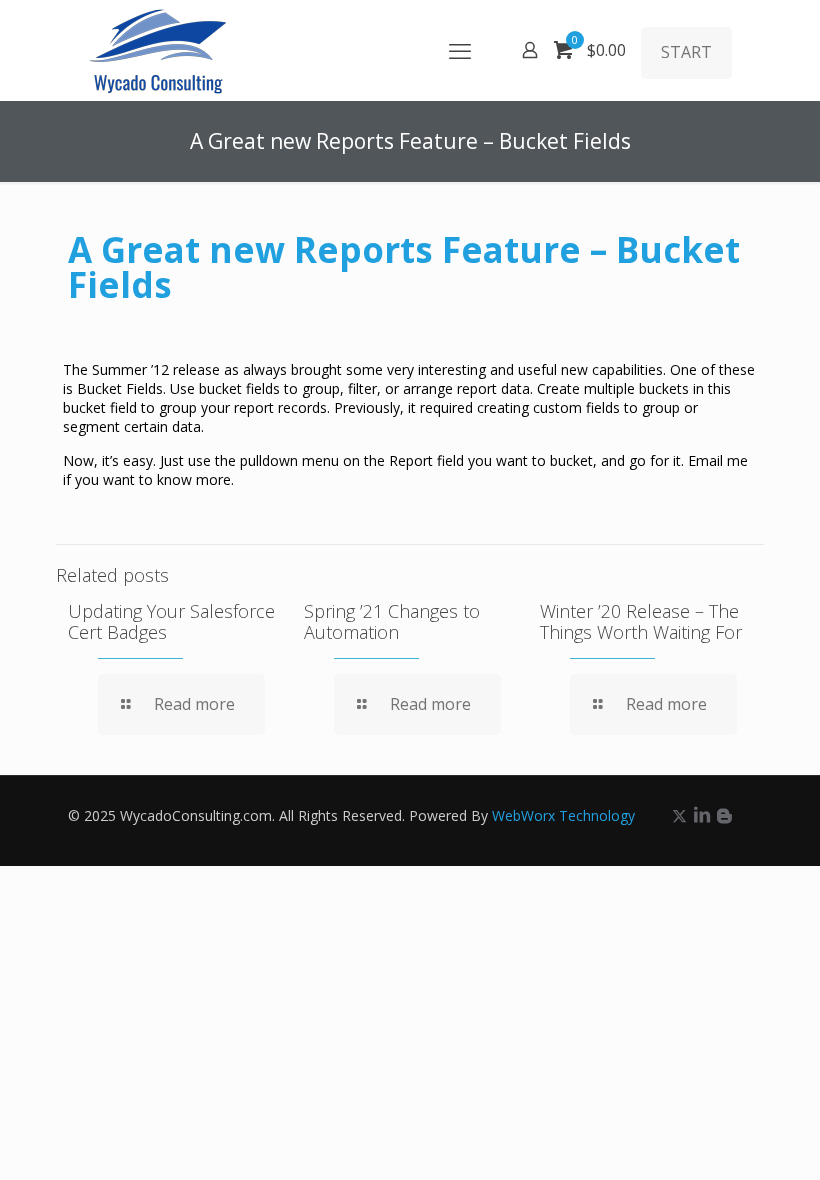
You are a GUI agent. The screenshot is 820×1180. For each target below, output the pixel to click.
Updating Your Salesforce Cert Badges (171, 621)
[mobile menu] (460, 50)
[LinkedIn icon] (702, 815)
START (686, 52)
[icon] (724, 815)
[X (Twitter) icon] (679, 815)
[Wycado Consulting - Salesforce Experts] (158, 50)
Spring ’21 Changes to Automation (392, 621)
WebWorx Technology (563, 815)
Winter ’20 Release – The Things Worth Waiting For (641, 621)
